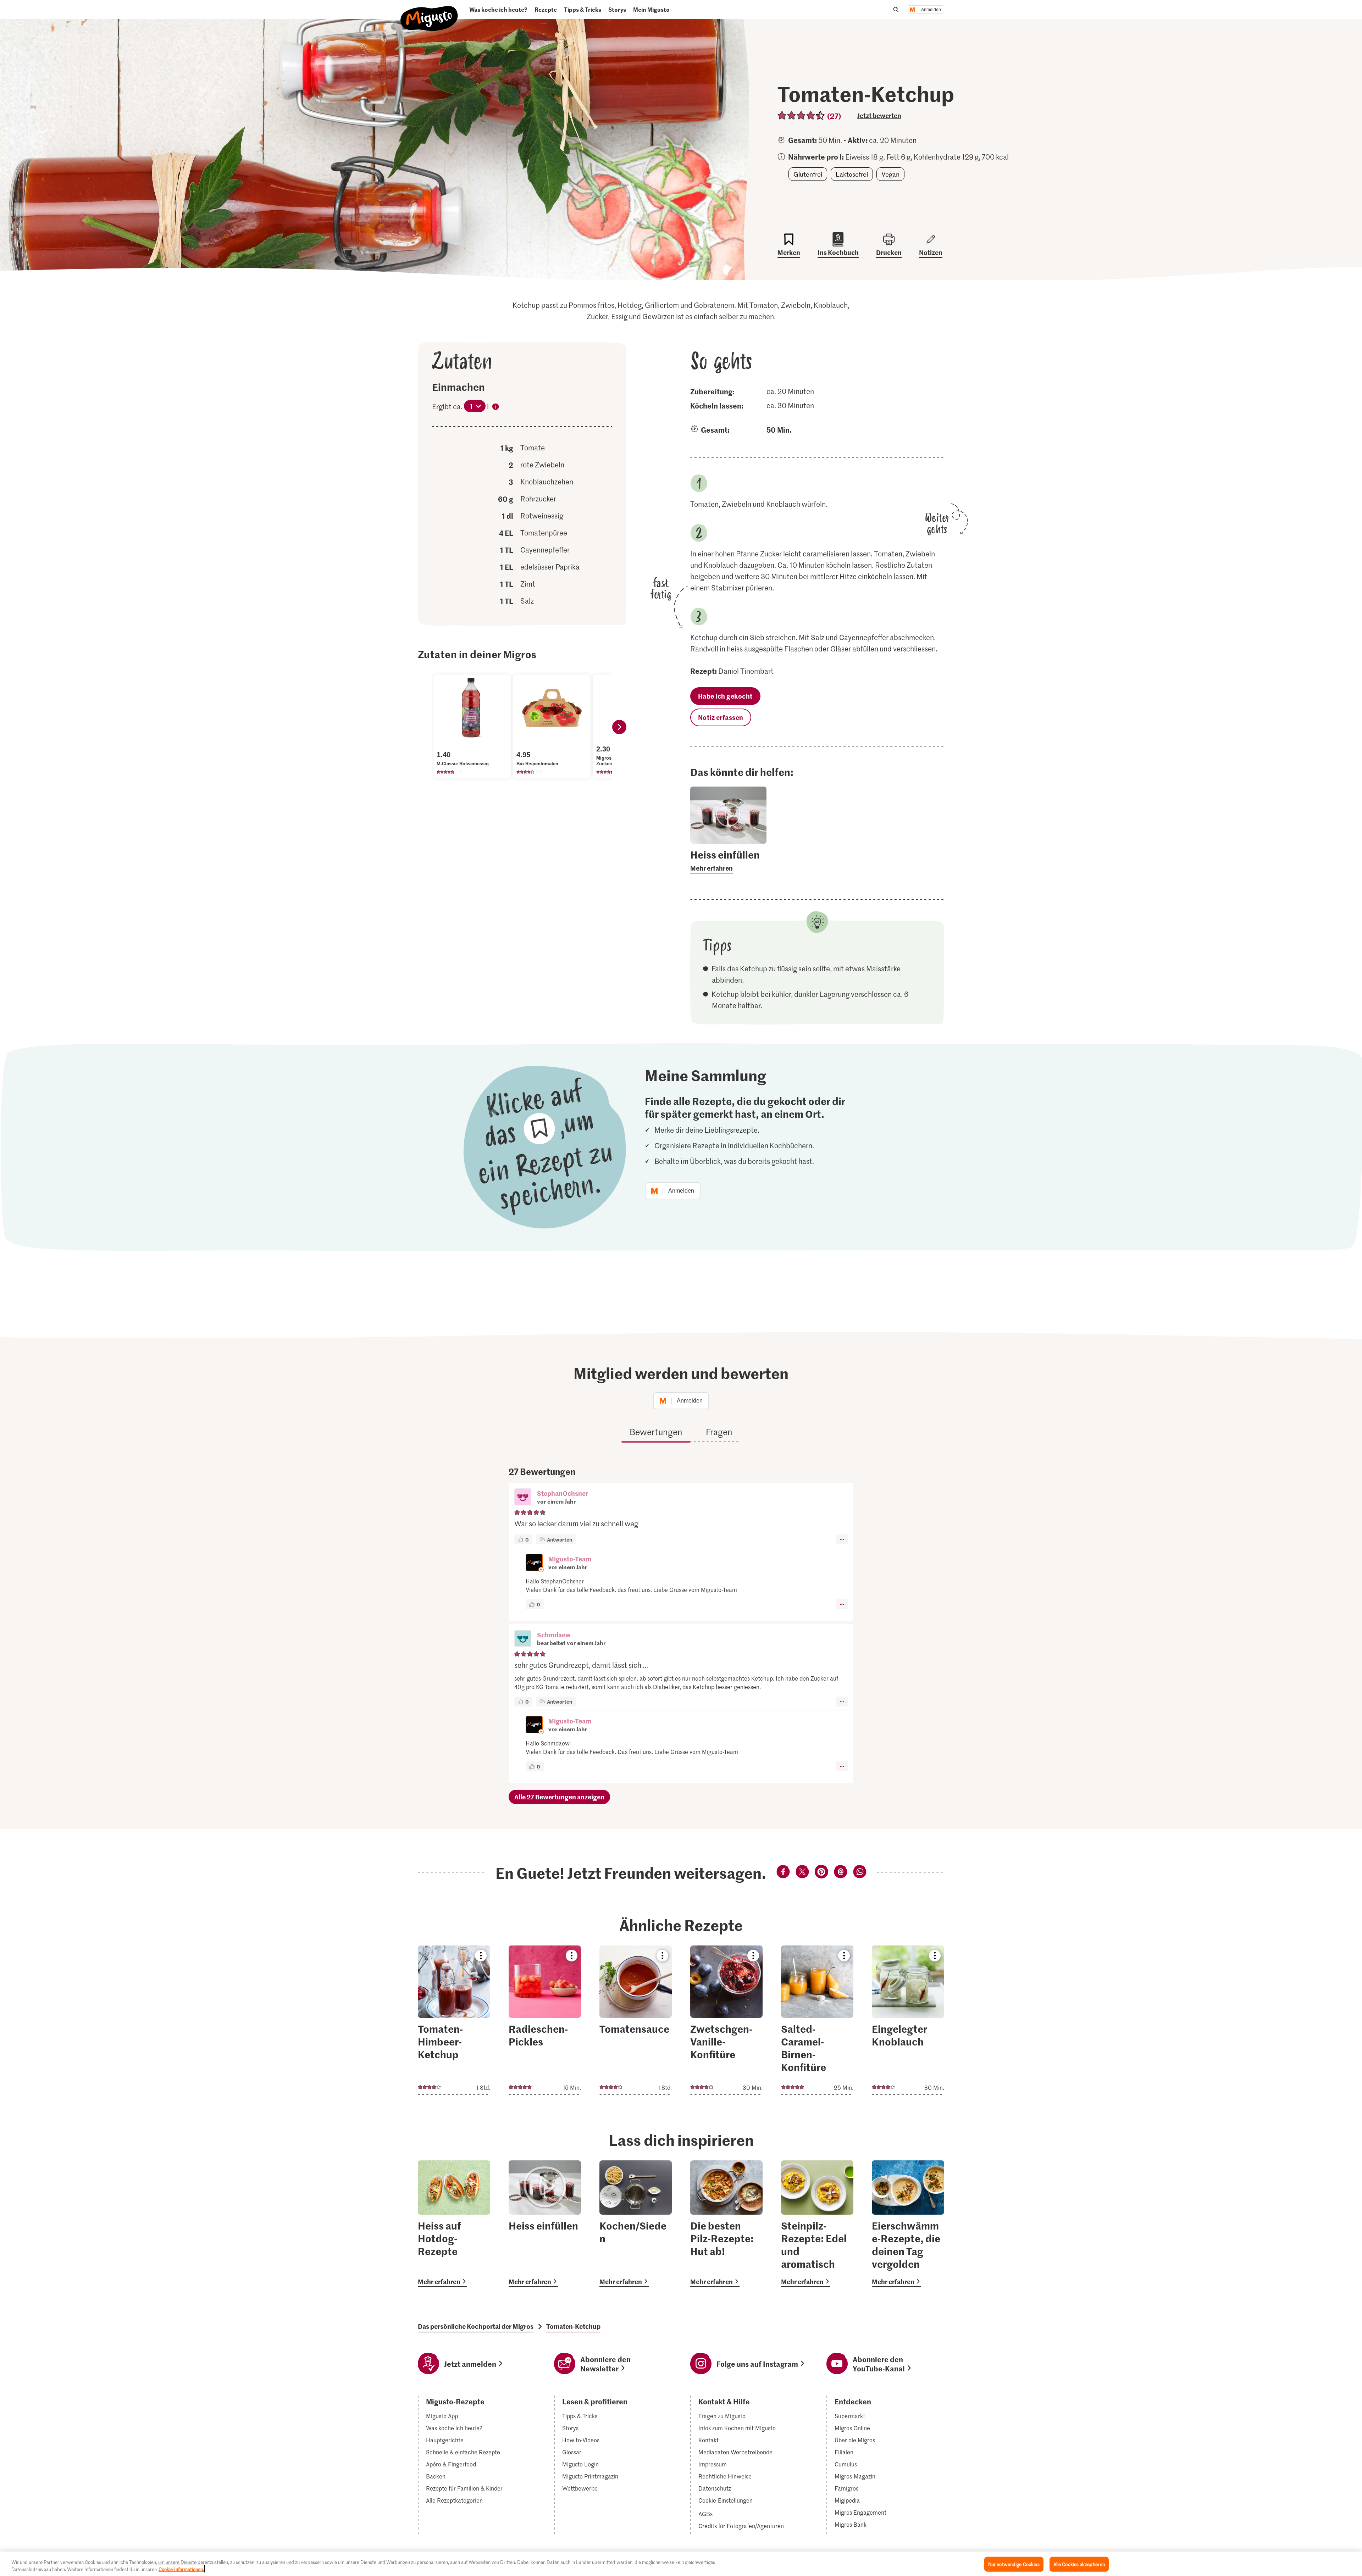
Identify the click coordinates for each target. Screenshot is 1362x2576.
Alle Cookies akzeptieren (1079, 2564)
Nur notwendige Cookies (1014, 2564)
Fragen (719, 1432)
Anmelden (931, 10)
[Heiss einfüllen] (545, 2224)
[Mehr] (842, 1539)
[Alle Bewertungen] (801, 115)
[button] (523, 1498)
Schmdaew (554, 1635)
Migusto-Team (570, 1559)
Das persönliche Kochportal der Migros (476, 2326)
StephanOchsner (563, 1493)
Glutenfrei (808, 174)
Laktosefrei (852, 174)
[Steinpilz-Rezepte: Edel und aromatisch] (817, 2224)
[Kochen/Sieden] (636, 2224)
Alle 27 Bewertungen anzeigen (559, 1797)
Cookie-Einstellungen (726, 2500)
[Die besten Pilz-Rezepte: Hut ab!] (726, 2224)
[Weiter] (619, 727)
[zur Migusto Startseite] (429, 13)
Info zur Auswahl (495, 408)
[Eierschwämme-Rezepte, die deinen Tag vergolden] (908, 2224)
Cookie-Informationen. (181, 2569)
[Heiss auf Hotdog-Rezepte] (454, 2224)
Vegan (890, 174)
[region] (681, 2564)
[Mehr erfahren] (728, 861)
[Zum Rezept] (454, 2020)
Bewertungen (656, 1432)
